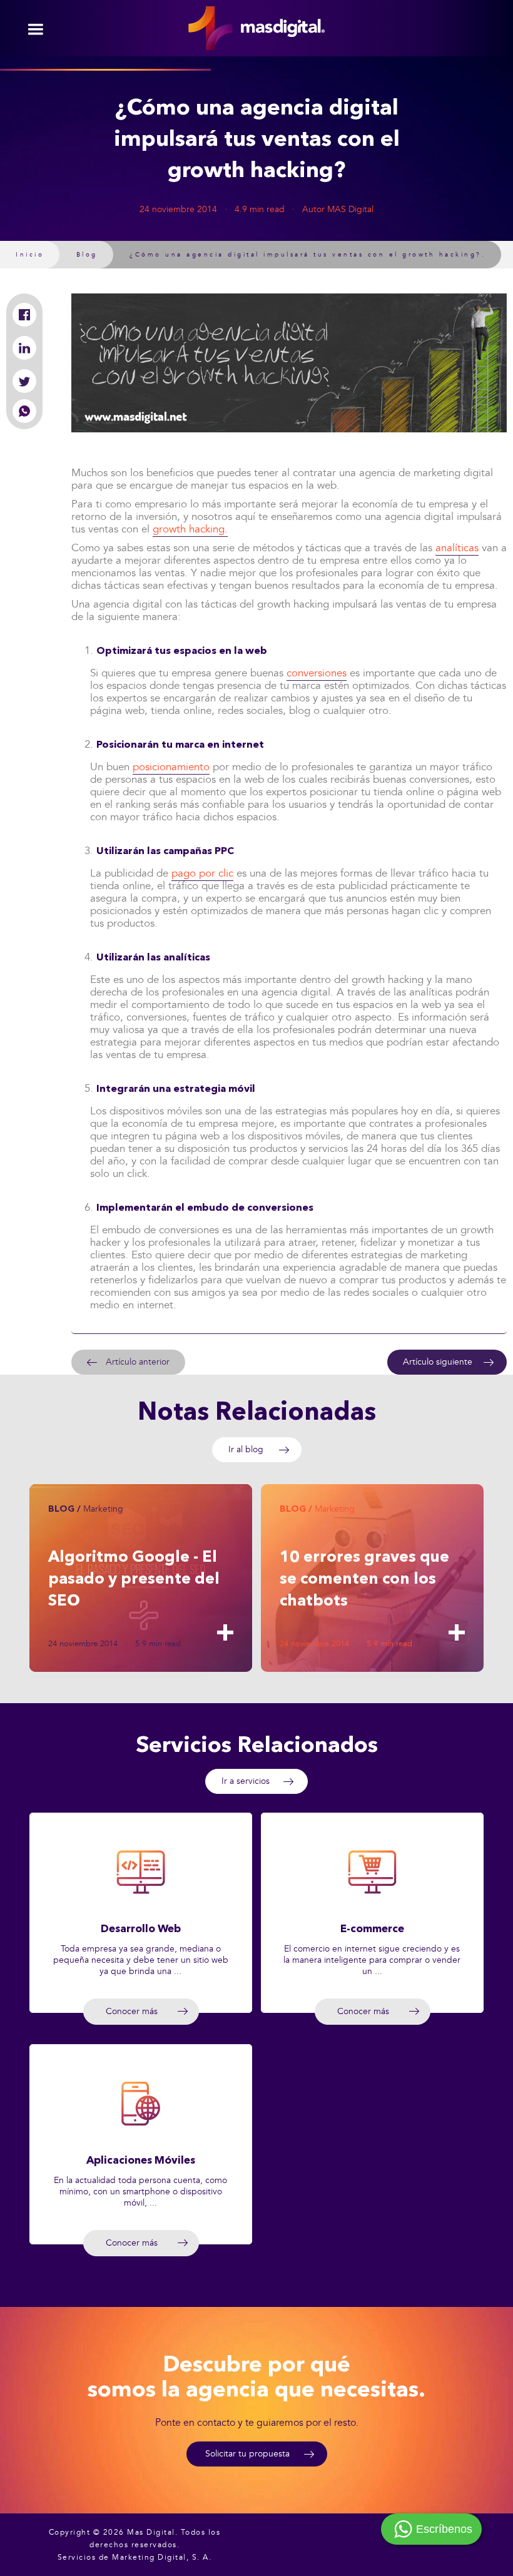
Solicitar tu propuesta (247, 2454)
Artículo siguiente (438, 1362)
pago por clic (202, 873)
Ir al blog (246, 1449)
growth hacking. (190, 529)
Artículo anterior (138, 1362)
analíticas (457, 548)
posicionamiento (171, 767)
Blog (87, 255)
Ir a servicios (246, 1781)
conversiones (317, 673)
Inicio (30, 255)
